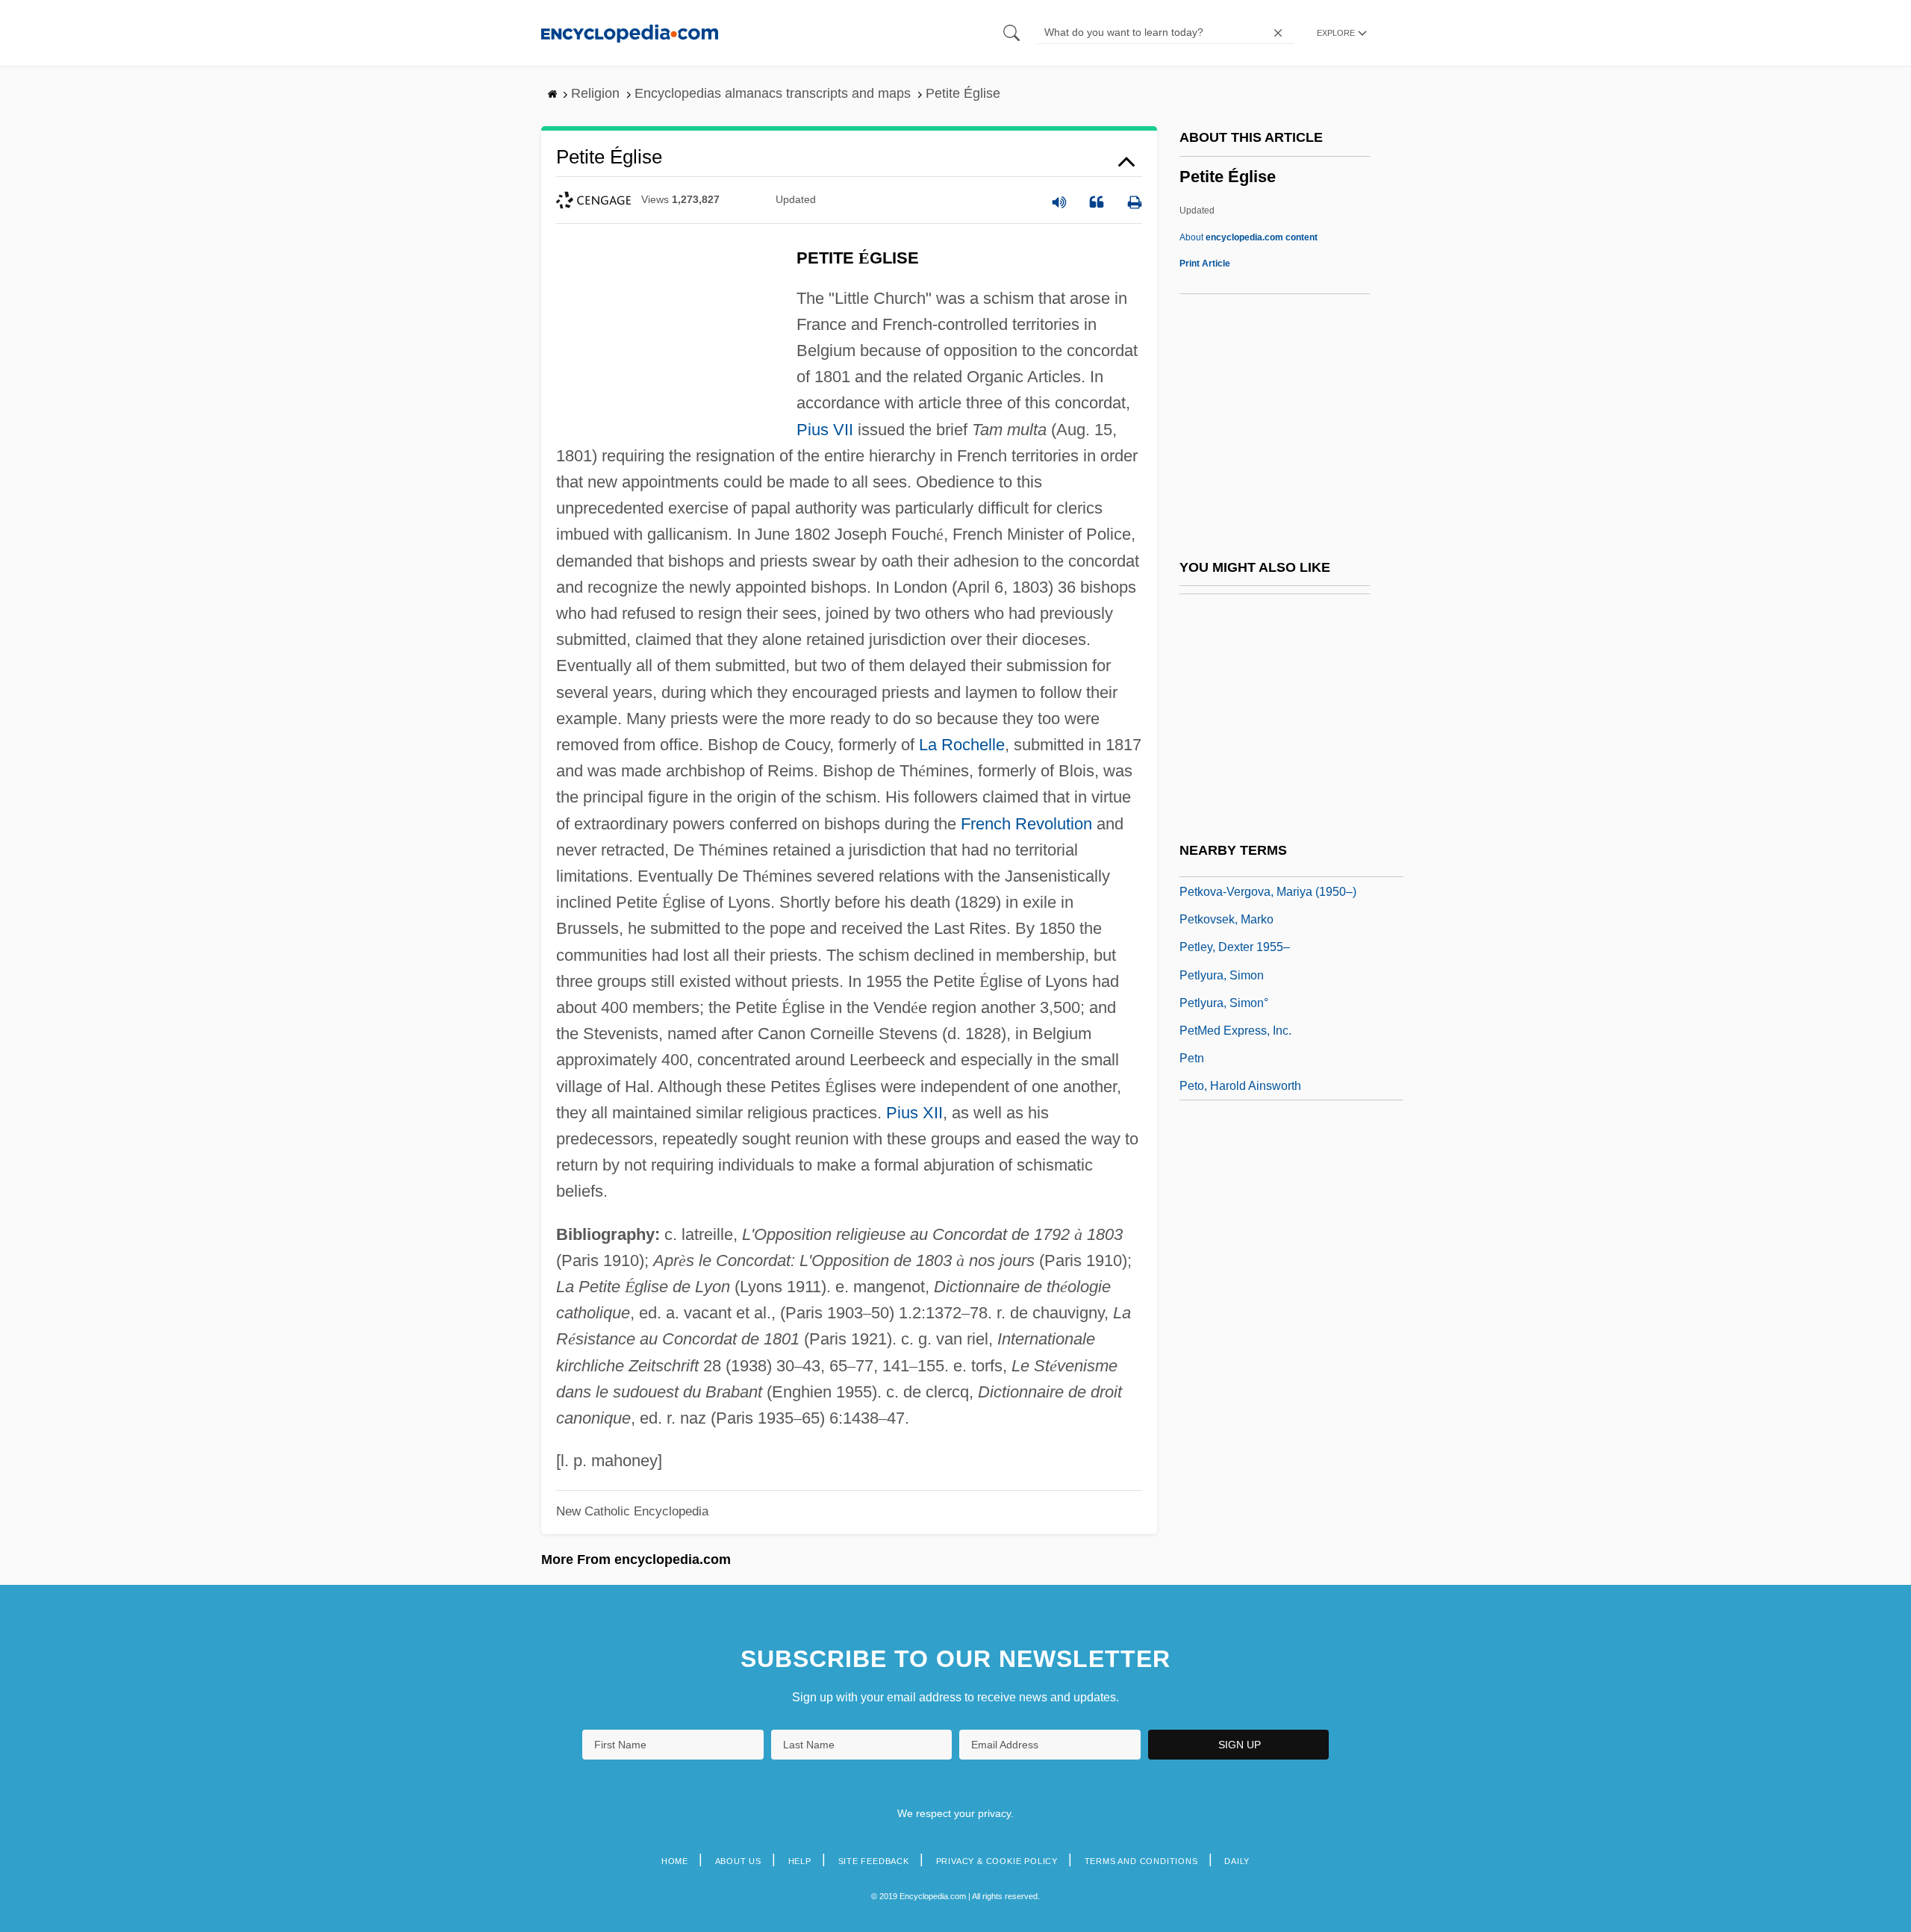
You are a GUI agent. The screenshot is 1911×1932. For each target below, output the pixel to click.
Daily (1237, 1861)
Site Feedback (874, 1861)
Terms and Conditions (1141, 1861)
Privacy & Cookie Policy (997, 1861)
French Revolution (1026, 824)
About (1248, 237)
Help (800, 1861)
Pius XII (914, 1113)
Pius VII (825, 430)
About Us (738, 1861)
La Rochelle (962, 745)
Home (675, 1861)
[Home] (630, 32)
